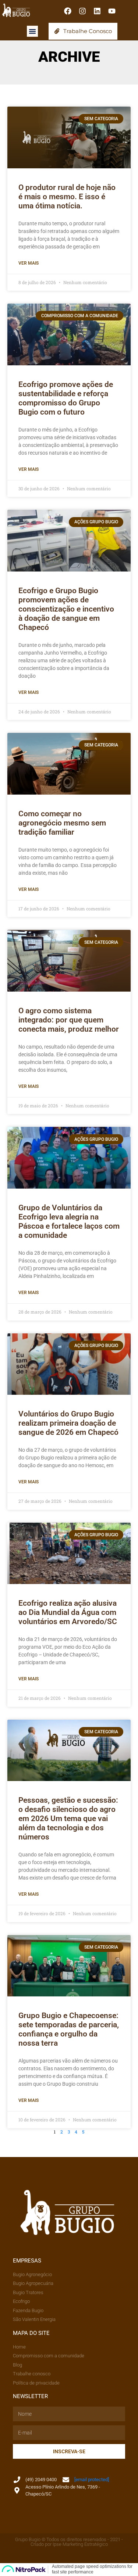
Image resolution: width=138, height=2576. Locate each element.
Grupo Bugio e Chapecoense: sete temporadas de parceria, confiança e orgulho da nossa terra (69, 2029)
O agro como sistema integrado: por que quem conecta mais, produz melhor (69, 1020)
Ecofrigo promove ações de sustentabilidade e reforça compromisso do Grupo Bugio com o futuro (66, 398)
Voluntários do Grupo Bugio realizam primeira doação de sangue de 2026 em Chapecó (68, 1423)
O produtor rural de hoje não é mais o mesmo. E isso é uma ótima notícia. (67, 197)
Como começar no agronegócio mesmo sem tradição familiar (62, 823)
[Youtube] (112, 11)
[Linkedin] (97, 11)
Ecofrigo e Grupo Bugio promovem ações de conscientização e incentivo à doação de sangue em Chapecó (66, 609)
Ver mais (29, 263)
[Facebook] (68, 11)
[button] (32, 31)
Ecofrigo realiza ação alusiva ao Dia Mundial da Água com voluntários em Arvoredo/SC (68, 1612)
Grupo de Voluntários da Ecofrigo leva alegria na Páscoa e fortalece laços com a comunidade (69, 1221)
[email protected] (92, 2480)
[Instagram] (82, 11)
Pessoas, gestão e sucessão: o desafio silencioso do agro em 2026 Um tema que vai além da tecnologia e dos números (68, 1819)
